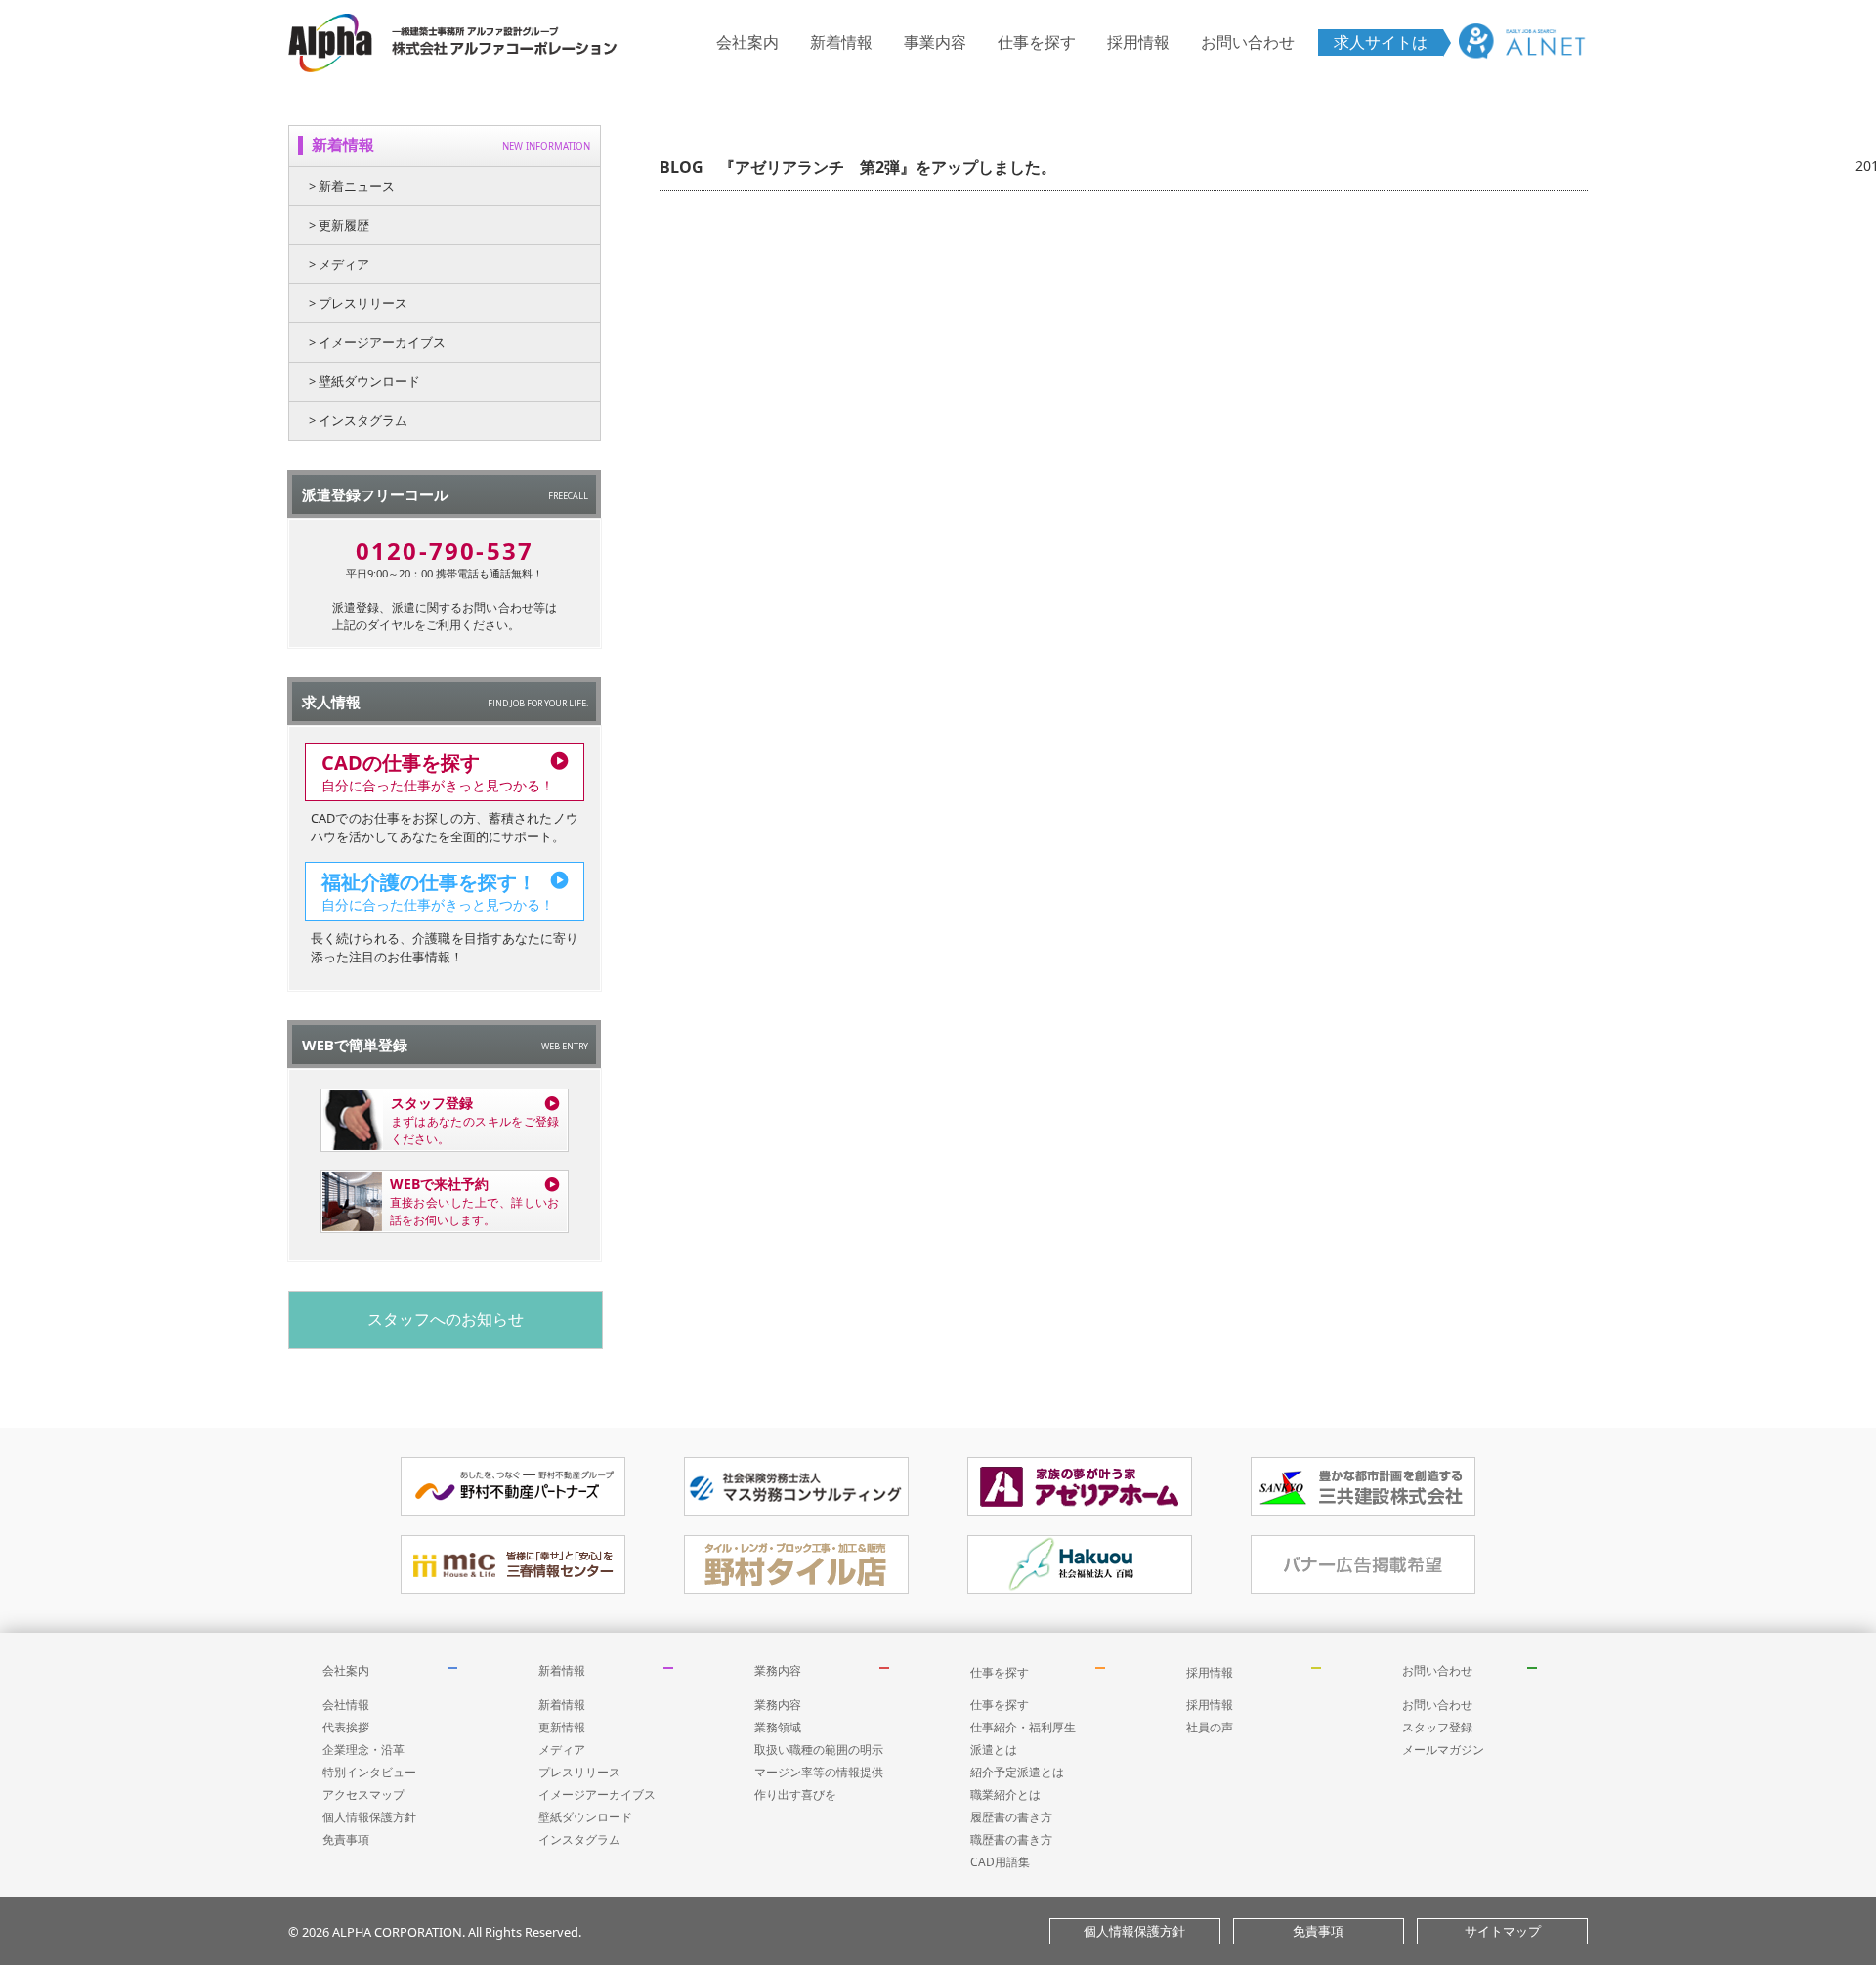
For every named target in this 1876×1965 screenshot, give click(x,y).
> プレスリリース (358, 303)
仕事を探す (1037, 42)
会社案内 (747, 42)
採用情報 (1138, 42)
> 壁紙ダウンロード (364, 381)
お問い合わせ (1248, 42)
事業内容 (935, 42)
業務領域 (778, 1727)
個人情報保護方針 (369, 1817)
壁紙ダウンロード (585, 1817)
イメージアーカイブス (597, 1794)
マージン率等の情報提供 (819, 1772)
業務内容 (778, 1670)
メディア (562, 1750)
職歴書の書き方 (1011, 1839)
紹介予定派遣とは (1017, 1772)
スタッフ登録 (1437, 1727)
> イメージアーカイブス (377, 342)
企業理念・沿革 (363, 1750)
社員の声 (1210, 1727)
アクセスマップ (363, 1794)
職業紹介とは (1005, 1794)
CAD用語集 (1000, 1862)
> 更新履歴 (339, 225)
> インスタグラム (358, 420)
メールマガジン (1443, 1750)
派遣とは (994, 1750)
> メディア (339, 264)
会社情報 (346, 1705)
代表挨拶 (346, 1727)
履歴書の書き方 (1011, 1817)
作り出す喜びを (795, 1794)
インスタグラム (579, 1839)
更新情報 (562, 1727)
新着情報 (841, 42)
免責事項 (346, 1839)
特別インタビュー (369, 1772)
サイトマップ (1503, 1931)
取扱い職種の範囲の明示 (819, 1750)
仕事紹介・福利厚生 (1023, 1727)
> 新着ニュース (352, 186)
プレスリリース (579, 1772)
